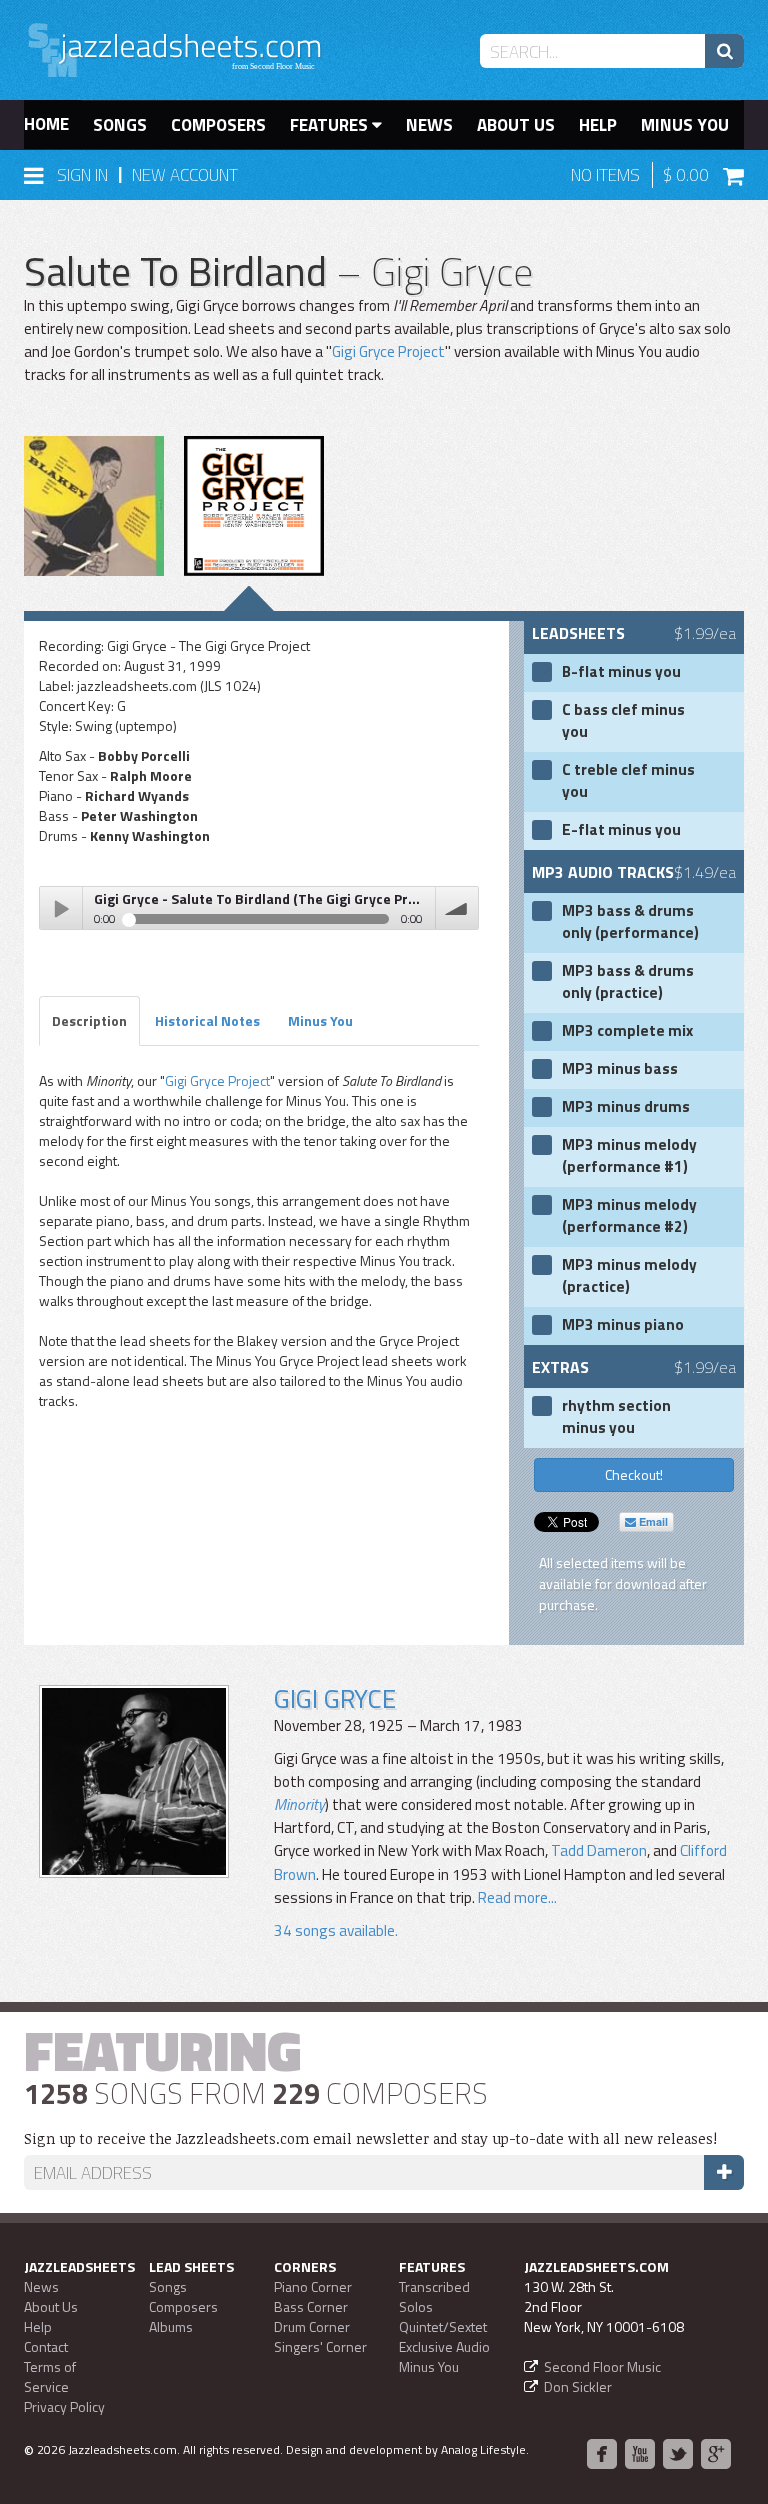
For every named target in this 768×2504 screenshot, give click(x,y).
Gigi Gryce (335, 1698)
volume (457, 908)
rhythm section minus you (616, 1417)
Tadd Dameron (599, 1850)
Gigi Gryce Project (388, 351)
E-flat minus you (621, 830)
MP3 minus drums (626, 1107)
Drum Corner (312, 2326)
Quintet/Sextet (443, 2326)
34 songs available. (336, 1930)
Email (652, 1521)
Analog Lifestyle (483, 2449)
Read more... (516, 1897)
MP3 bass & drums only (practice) (628, 982)
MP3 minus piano (623, 1325)
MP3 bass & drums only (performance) (630, 922)
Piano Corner (313, 2286)
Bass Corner (311, 2306)
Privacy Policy (64, 2406)
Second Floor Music (602, 2366)
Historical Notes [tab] (207, 1020)
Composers (218, 125)
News (429, 125)
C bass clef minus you (623, 721)
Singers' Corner (320, 2346)
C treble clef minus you (628, 781)
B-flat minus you (621, 672)
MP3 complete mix (627, 1031)
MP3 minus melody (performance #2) (629, 1216)
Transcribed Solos (434, 2296)
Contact (46, 2346)
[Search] (724, 51)
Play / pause (61, 908)
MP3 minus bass (620, 1069)
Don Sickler (578, 2386)
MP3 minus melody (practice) (629, 1276)
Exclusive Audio (444, 2346)
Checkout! (634, 1474)
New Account (185, 175)
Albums (171, 2326)
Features (331, 125)
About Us (516, 125)
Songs (120, 125)
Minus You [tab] (320, 1020)
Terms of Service (50, 2376)
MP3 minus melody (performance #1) (629, 1156)
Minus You (685, 125)
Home (46, 124)
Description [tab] (89, 1020)
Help (598, 125)
